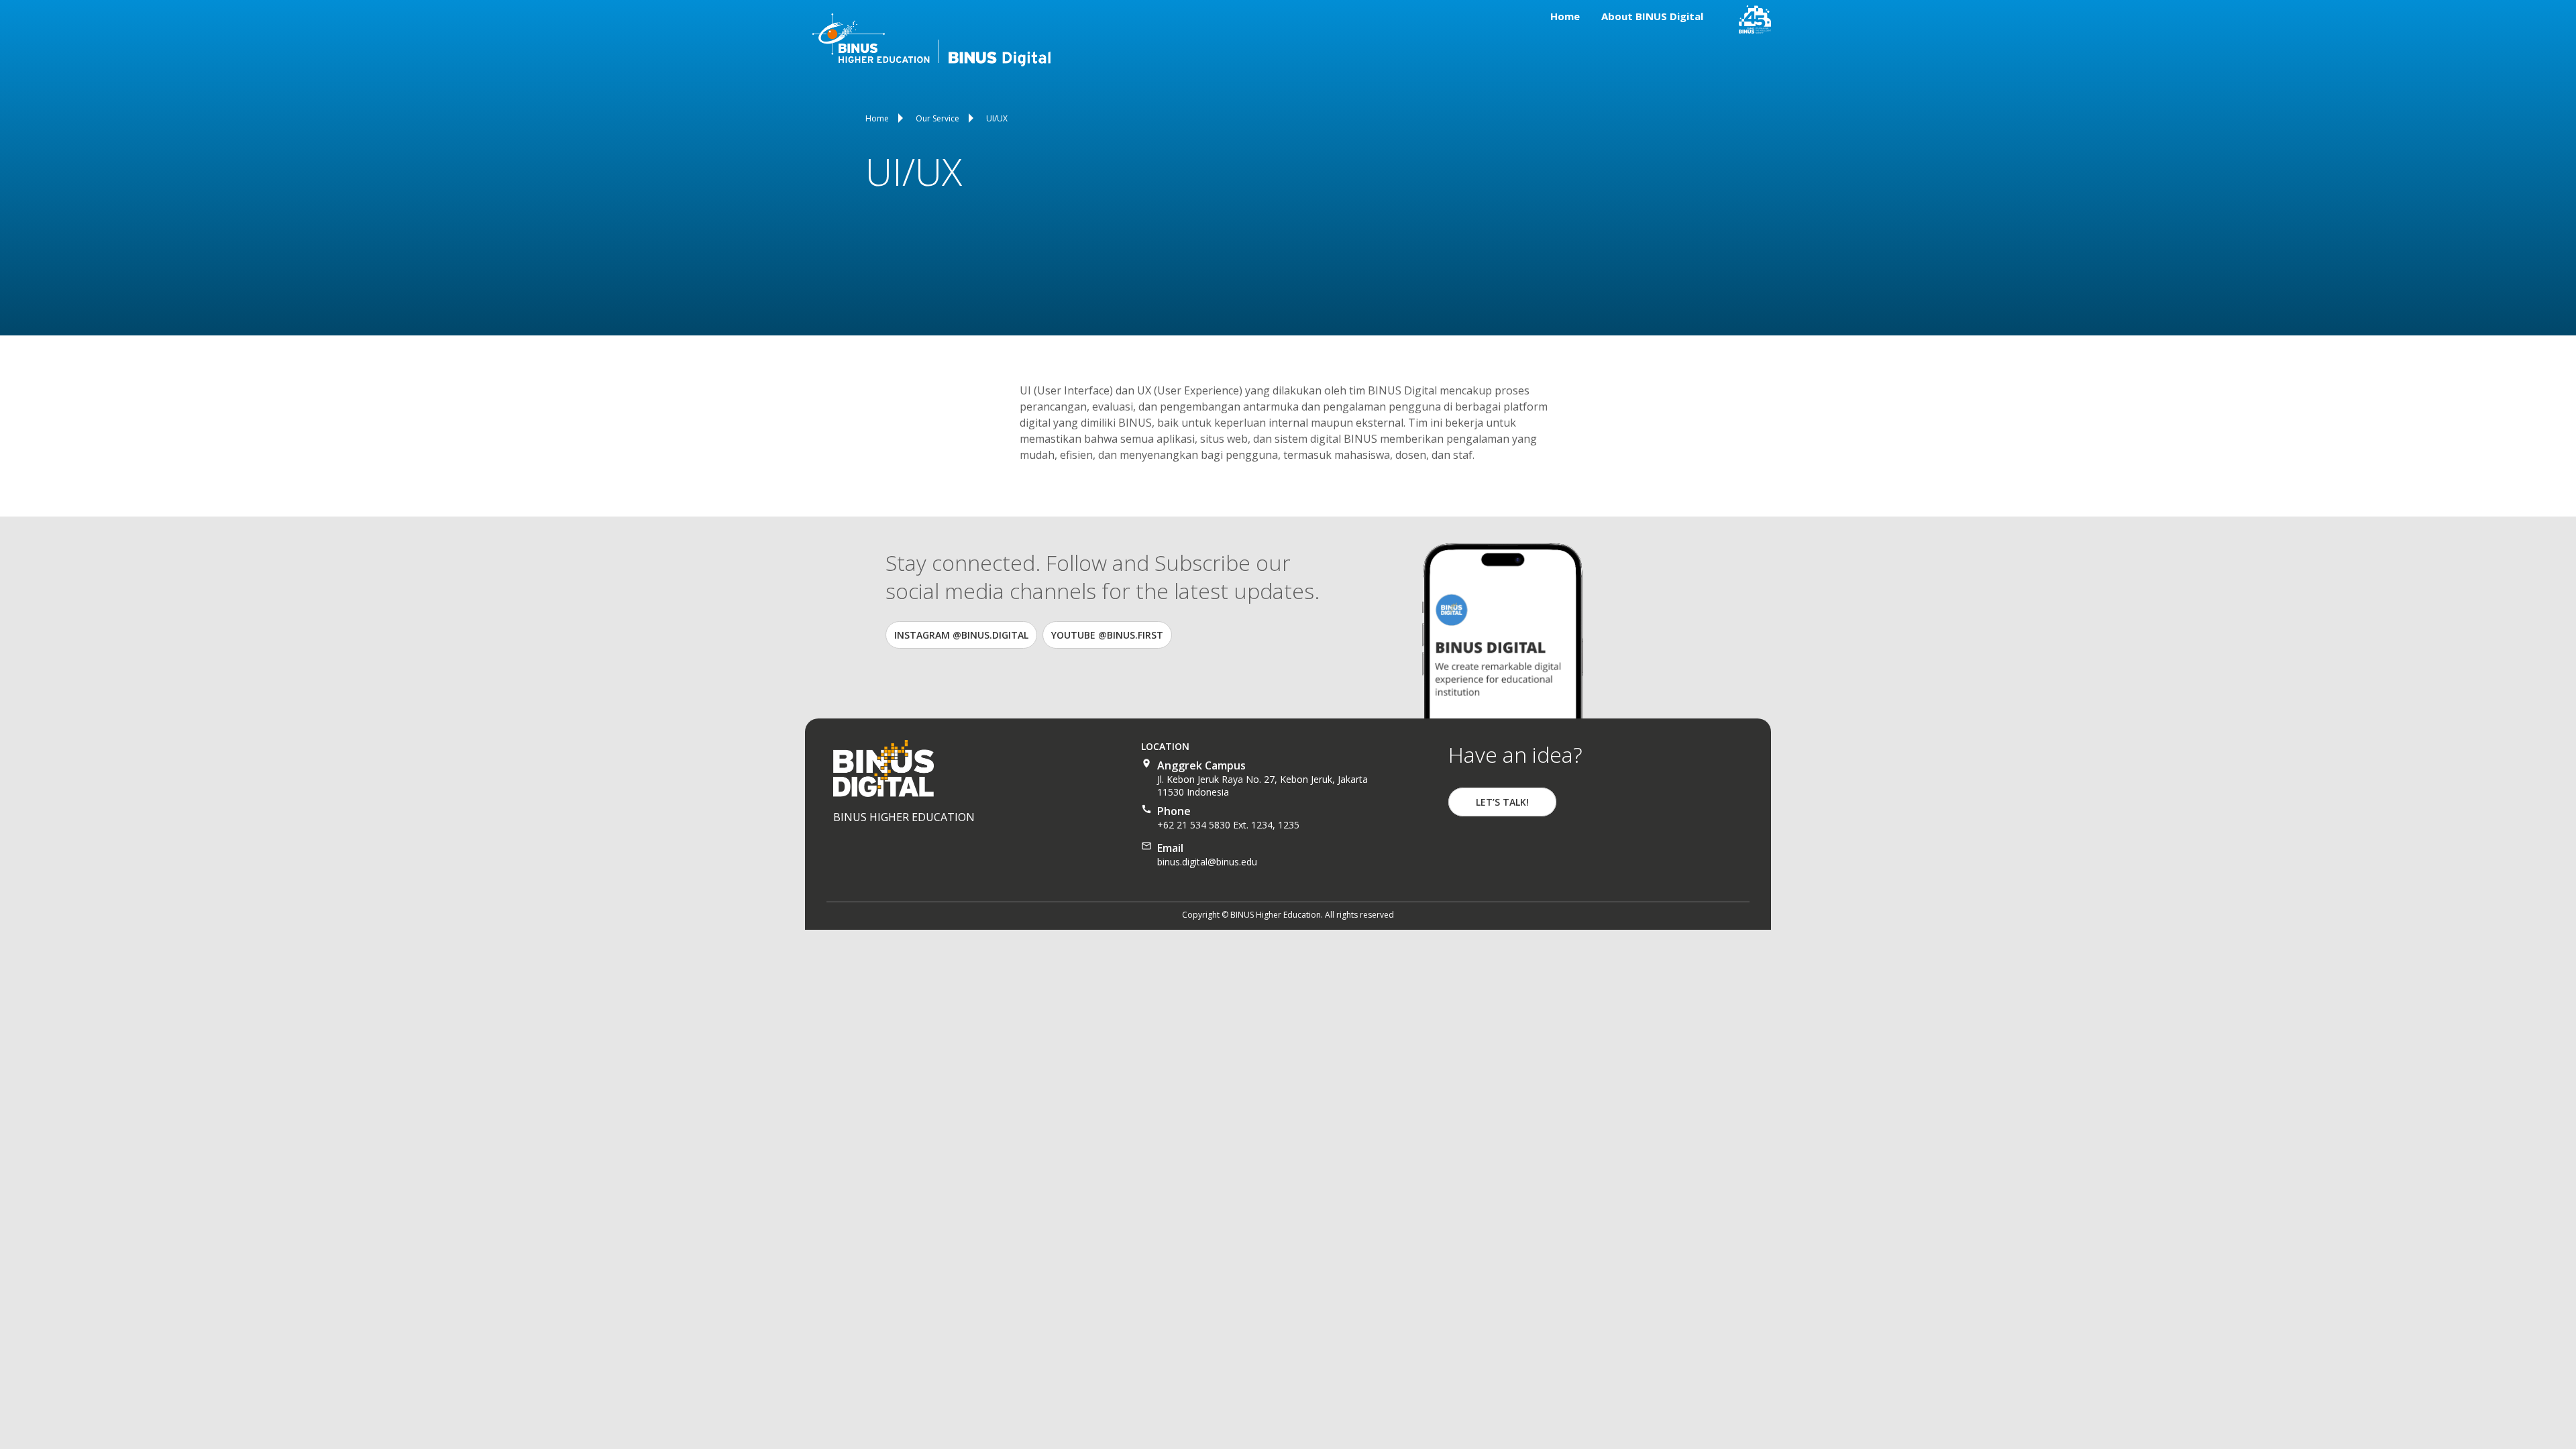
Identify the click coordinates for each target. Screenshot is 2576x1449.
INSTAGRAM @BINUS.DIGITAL (961, 635)
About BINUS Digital (1652, 16)
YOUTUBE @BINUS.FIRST (1107, 635)
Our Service (937, 118)
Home (1565, 16)
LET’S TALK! (1502, 802)
